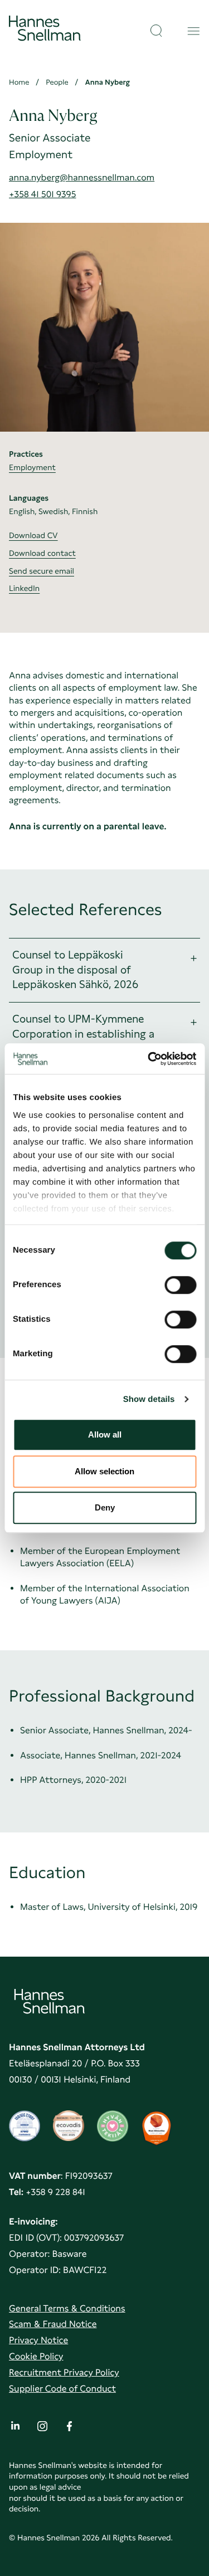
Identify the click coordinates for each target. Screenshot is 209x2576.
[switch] (180, 1282)
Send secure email (42, 571)
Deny (105, 1507)
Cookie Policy (36, 2356)
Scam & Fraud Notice (53, 2324)
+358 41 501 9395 (42, 194)
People (57, 83)
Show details (149, 1399)
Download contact (42, 554)
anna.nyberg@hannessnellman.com (82, 177)
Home (19, 83)
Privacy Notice (38, 2340)
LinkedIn (24, 589)
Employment (32, 468)
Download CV (33, 536)
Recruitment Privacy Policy (64, 2372)
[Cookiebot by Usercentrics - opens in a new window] (149, 1059)
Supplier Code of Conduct (62, 2389)
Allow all (105, 1434)
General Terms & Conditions (67, 2308)
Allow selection (104, 1471)
